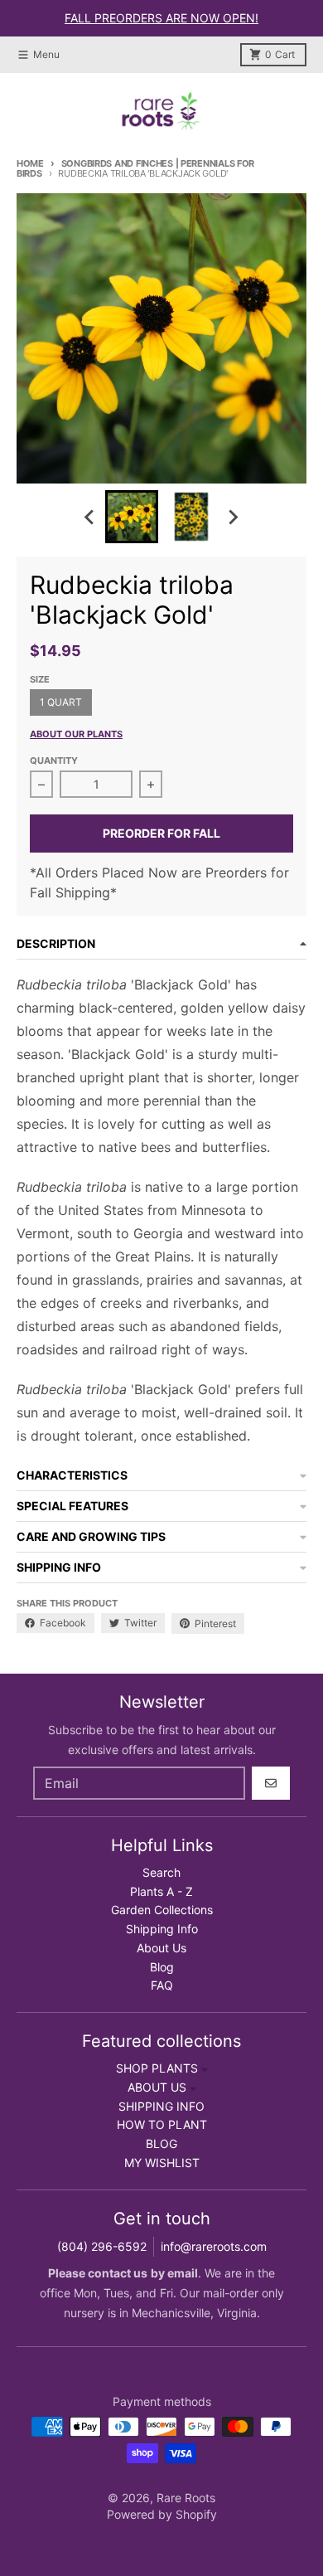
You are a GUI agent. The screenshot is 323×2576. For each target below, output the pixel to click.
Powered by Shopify (162, 2514)
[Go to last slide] (90, 517)
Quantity (54, 761)
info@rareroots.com (214, 2246)
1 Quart (61, 702)
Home (30, 163)
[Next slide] (233, 517)
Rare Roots (186, 2498)
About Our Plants (76, 734)
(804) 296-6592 (102, 2246)
